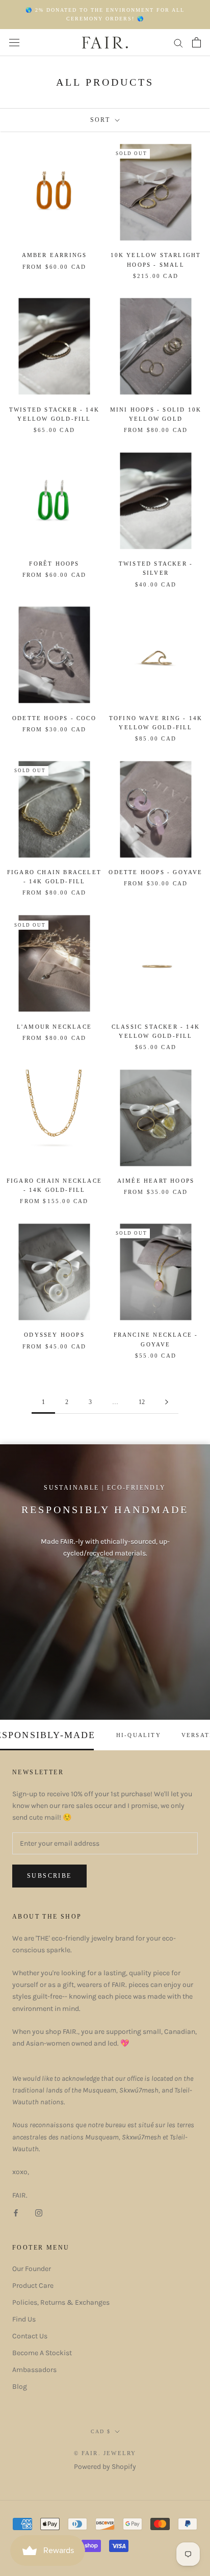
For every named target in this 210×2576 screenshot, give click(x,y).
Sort (102, 120)
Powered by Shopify (105, 2467)
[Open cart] (196, 42)
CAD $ (101, 2431)
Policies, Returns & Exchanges (61, 2302)
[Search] (178, 43)
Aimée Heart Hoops (156, 1181)
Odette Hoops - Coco (54, 718)
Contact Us (30, 2336)
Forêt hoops (54, 564)
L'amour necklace (54, 1027)
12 (142, 1402)
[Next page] (167, 1402)
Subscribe (49, 1876)
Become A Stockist (42, 2353)
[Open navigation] (14, 43)
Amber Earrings (55, 255)
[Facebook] (16, 2213)
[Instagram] (39, 2213)
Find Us (24, 2319)
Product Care (33, 2286)
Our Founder (32, 2269)
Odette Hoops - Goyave (155, 872)
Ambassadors (34, 2370)
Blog (20, 2387)
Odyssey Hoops (54, 1335)
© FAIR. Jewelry (105, 2453)
